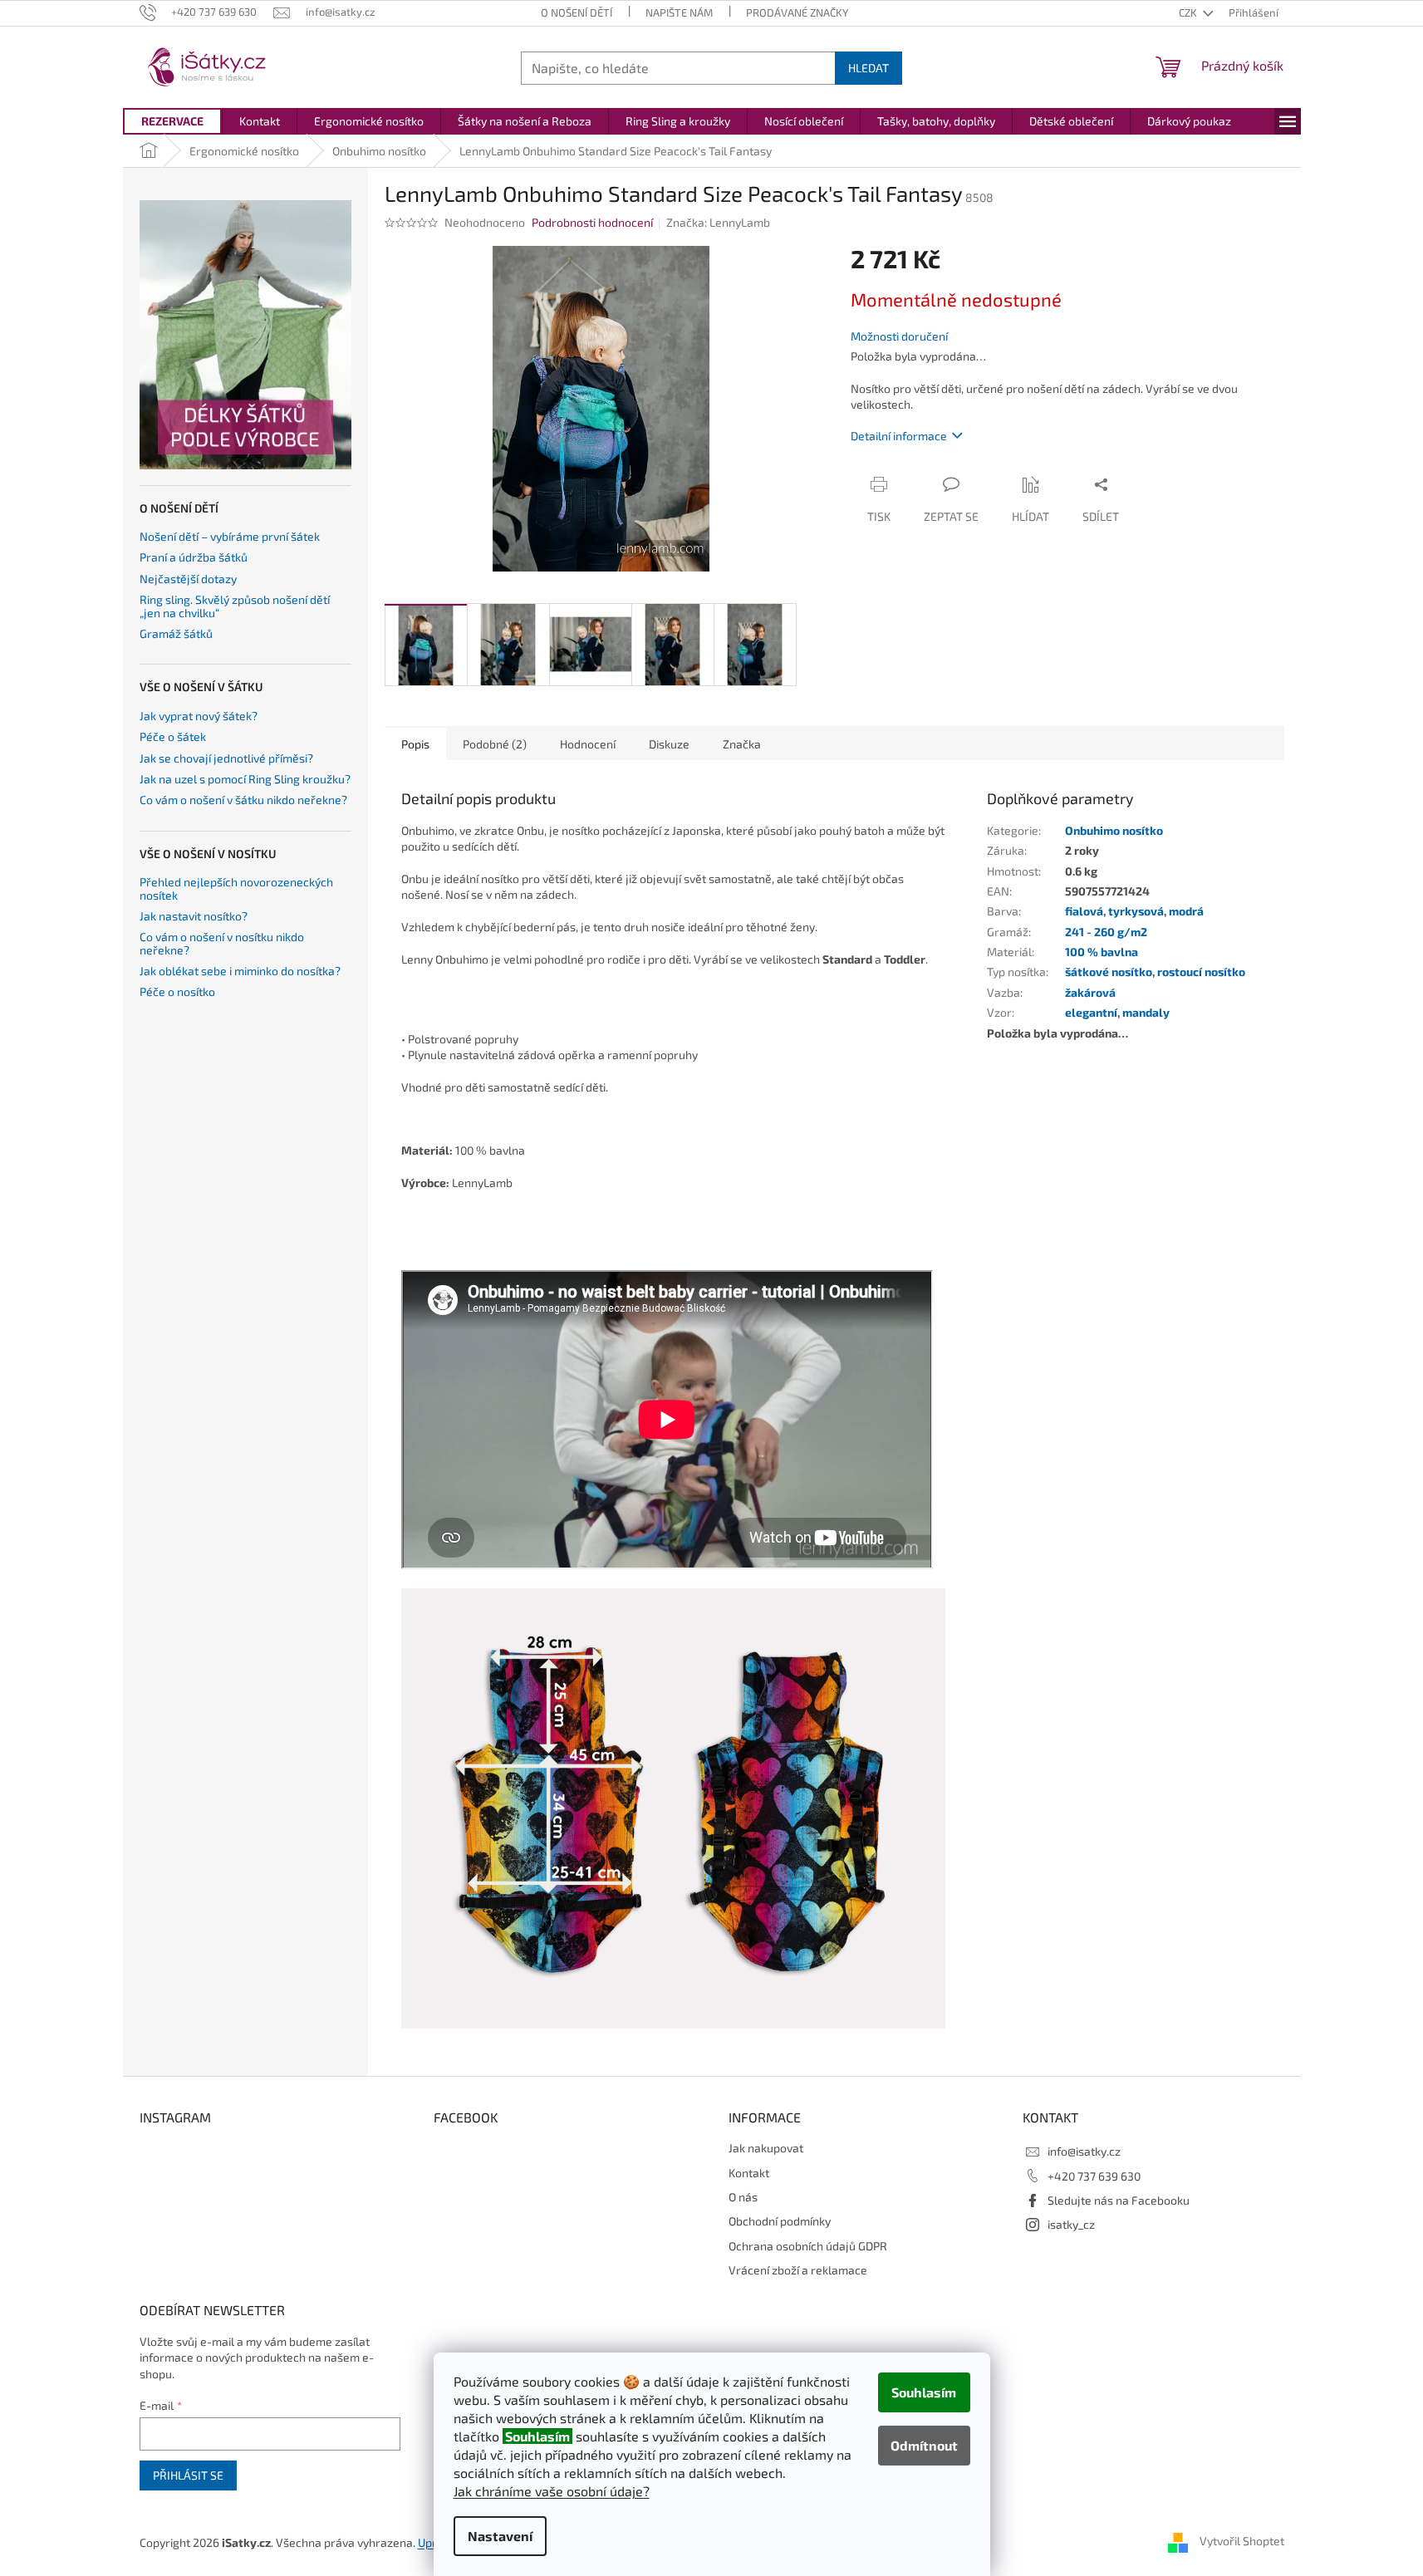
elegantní (1091, 1012)
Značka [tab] (742, 744)
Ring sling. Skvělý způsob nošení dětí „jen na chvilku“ (235, 606)
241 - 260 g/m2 (1106, 932)
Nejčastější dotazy (188, 579)
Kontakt (749, 2173)
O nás (743, 2197)
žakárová (1090, 992)
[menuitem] (172, 121)
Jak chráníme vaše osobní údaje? (552, 2491)
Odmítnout (924, 2445)
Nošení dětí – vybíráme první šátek (230, 536)
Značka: (718, 222)
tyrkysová (1136, 911)
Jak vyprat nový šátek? (199, 716)
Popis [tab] (415, 744)
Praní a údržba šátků (194, 557)
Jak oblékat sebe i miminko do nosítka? (240, 971)
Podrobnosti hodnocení (592, 222)
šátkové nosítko (1109, 972)
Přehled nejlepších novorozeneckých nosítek (236, 888)
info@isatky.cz (1084, 2151)
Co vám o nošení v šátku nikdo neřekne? (243, 800)
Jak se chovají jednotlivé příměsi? (226, 758)
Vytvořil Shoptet (1242, 2541)
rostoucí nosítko (1201, 972)
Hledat (869, 68)
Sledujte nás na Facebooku (1119, 2200)
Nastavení (500, 2536)
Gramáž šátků (176, 633)
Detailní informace (899, 436)
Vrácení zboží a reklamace (798, 2270)
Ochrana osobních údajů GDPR (808, 2246)
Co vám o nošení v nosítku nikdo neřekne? (222, 943)
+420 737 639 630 (1094, 2176)
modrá (1186, 911)
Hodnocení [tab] (588, 744)
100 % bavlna (1102, 952)
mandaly (1146, 1012)
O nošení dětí (577, 12)
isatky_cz (1071, 2224)
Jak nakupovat (766, 2148)
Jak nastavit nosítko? (194, 916)
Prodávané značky (797, 12)
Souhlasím (924, 2392)
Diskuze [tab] (669, 744)
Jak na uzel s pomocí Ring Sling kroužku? (245, 779)
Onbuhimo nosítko (1114, 830)
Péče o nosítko (177, 991)
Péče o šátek (173, 736)
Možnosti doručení (899, 336)
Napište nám (679, 12)
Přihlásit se (188, 2475)
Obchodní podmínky (780, 2221)
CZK (1189, 12)
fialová (1084, 911)
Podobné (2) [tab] (495, 744)
